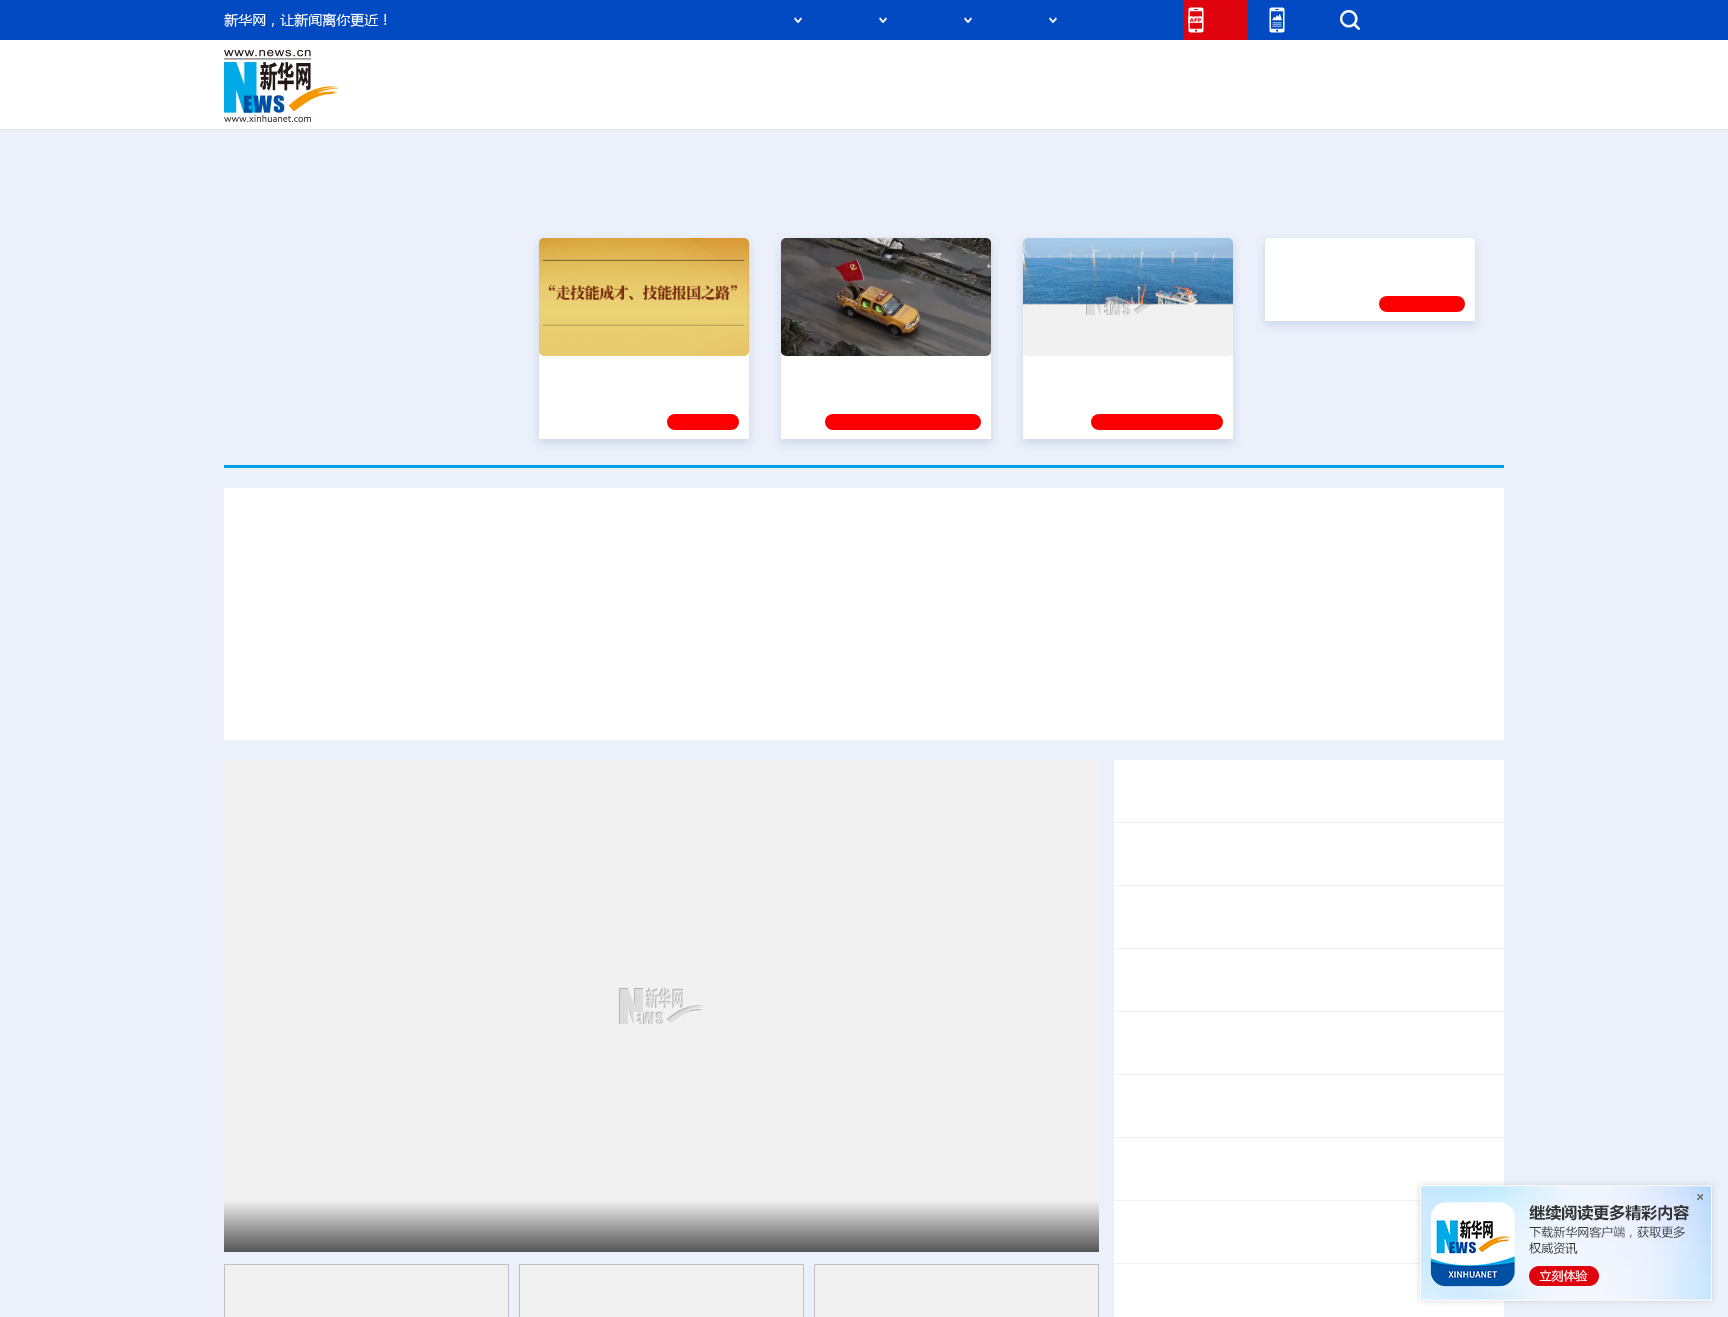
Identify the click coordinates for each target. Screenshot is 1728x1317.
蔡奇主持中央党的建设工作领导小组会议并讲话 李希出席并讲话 (1072, 701)
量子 (1076, 72)
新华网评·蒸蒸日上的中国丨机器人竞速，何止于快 (1302, 1105)
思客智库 (865, 72)
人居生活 (619, 100)
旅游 (1020, 100)
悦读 (1215, 100)
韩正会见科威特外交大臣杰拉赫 (1236, 1042)
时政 (614, 72)
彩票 (1117, 100)
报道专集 (1430, 199)
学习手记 (703, 422)
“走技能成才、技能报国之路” (638, 373)
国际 (681, 72)
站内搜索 (1386, 19)
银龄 (894, 100)
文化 (1144, 72)
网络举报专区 (1468, 19)
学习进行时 (525, 72)
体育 (1110, 72)
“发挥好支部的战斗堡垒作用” (880, 373)
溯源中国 (940, 100)
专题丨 (1148, 1281)
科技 (1009, 72)
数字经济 (726, 100)
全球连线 (927, 72)
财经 (715, 72)
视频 (1314, 72)
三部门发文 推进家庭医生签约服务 (1246, 1231)
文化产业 (1462, 100)
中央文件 (1463, 72)
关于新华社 (682, 19)
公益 (1248, 100)
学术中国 (787, 100)
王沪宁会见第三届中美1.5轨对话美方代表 (1271, 979)
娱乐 (1150, 100)
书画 (1178, 72)
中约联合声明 (1432, 790)
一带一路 (1294, 100)
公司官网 (377, 86)
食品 (572, 100)
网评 (749, 72)
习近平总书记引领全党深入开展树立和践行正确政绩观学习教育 (600, 701)
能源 (1052, 100)
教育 (975, 72)
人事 (648, 72)
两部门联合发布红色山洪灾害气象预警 (1308, 1281)
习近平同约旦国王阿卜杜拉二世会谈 (410, 1225)
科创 (1042, 72)
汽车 (540, 100)
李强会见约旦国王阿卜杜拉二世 (1236, 916)
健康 (1212, 72)
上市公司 (1401, 100)
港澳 (783, 72)
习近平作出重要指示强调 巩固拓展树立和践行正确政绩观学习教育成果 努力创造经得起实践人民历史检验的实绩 (864, 590)
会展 (1085, 100)
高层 (580, 72)
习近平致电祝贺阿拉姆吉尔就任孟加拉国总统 (1284, 853)
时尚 (1183, 100)
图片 (1347, 72)
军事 (1246, 72)
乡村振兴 (847, 100)
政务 (1381, 72)
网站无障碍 (1131, 19)
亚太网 (1348, 100)
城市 (987, 100)
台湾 (817, 72)
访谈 (1280, 72)
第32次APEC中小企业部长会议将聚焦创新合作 (1291, 1168)
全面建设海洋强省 (1089, 373)
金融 (507, 100)
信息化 (672, 100)
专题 (1336, 701)
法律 (1415, 72)
